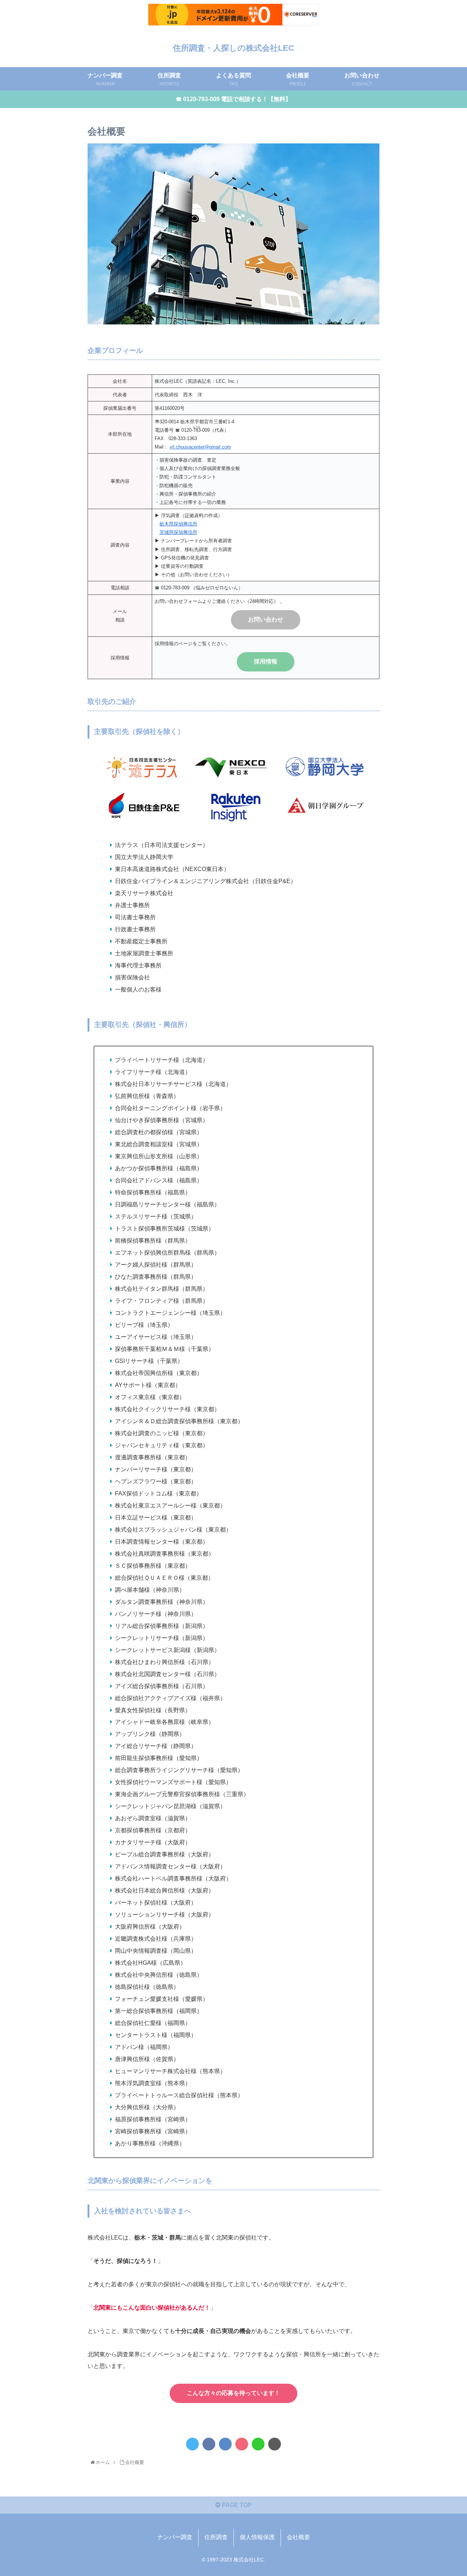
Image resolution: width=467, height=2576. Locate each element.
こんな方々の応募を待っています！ (233, 2393)
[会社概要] (225, 2444)
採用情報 (266, 661)
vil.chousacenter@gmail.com (200, 447)
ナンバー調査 (175, 2537)
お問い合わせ (266, 619)
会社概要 (298, 2537)
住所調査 (216, 2537)
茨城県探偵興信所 (178, 532)
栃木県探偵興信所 (178, 524)
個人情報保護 (257, 2537)
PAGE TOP (236, 2505)
